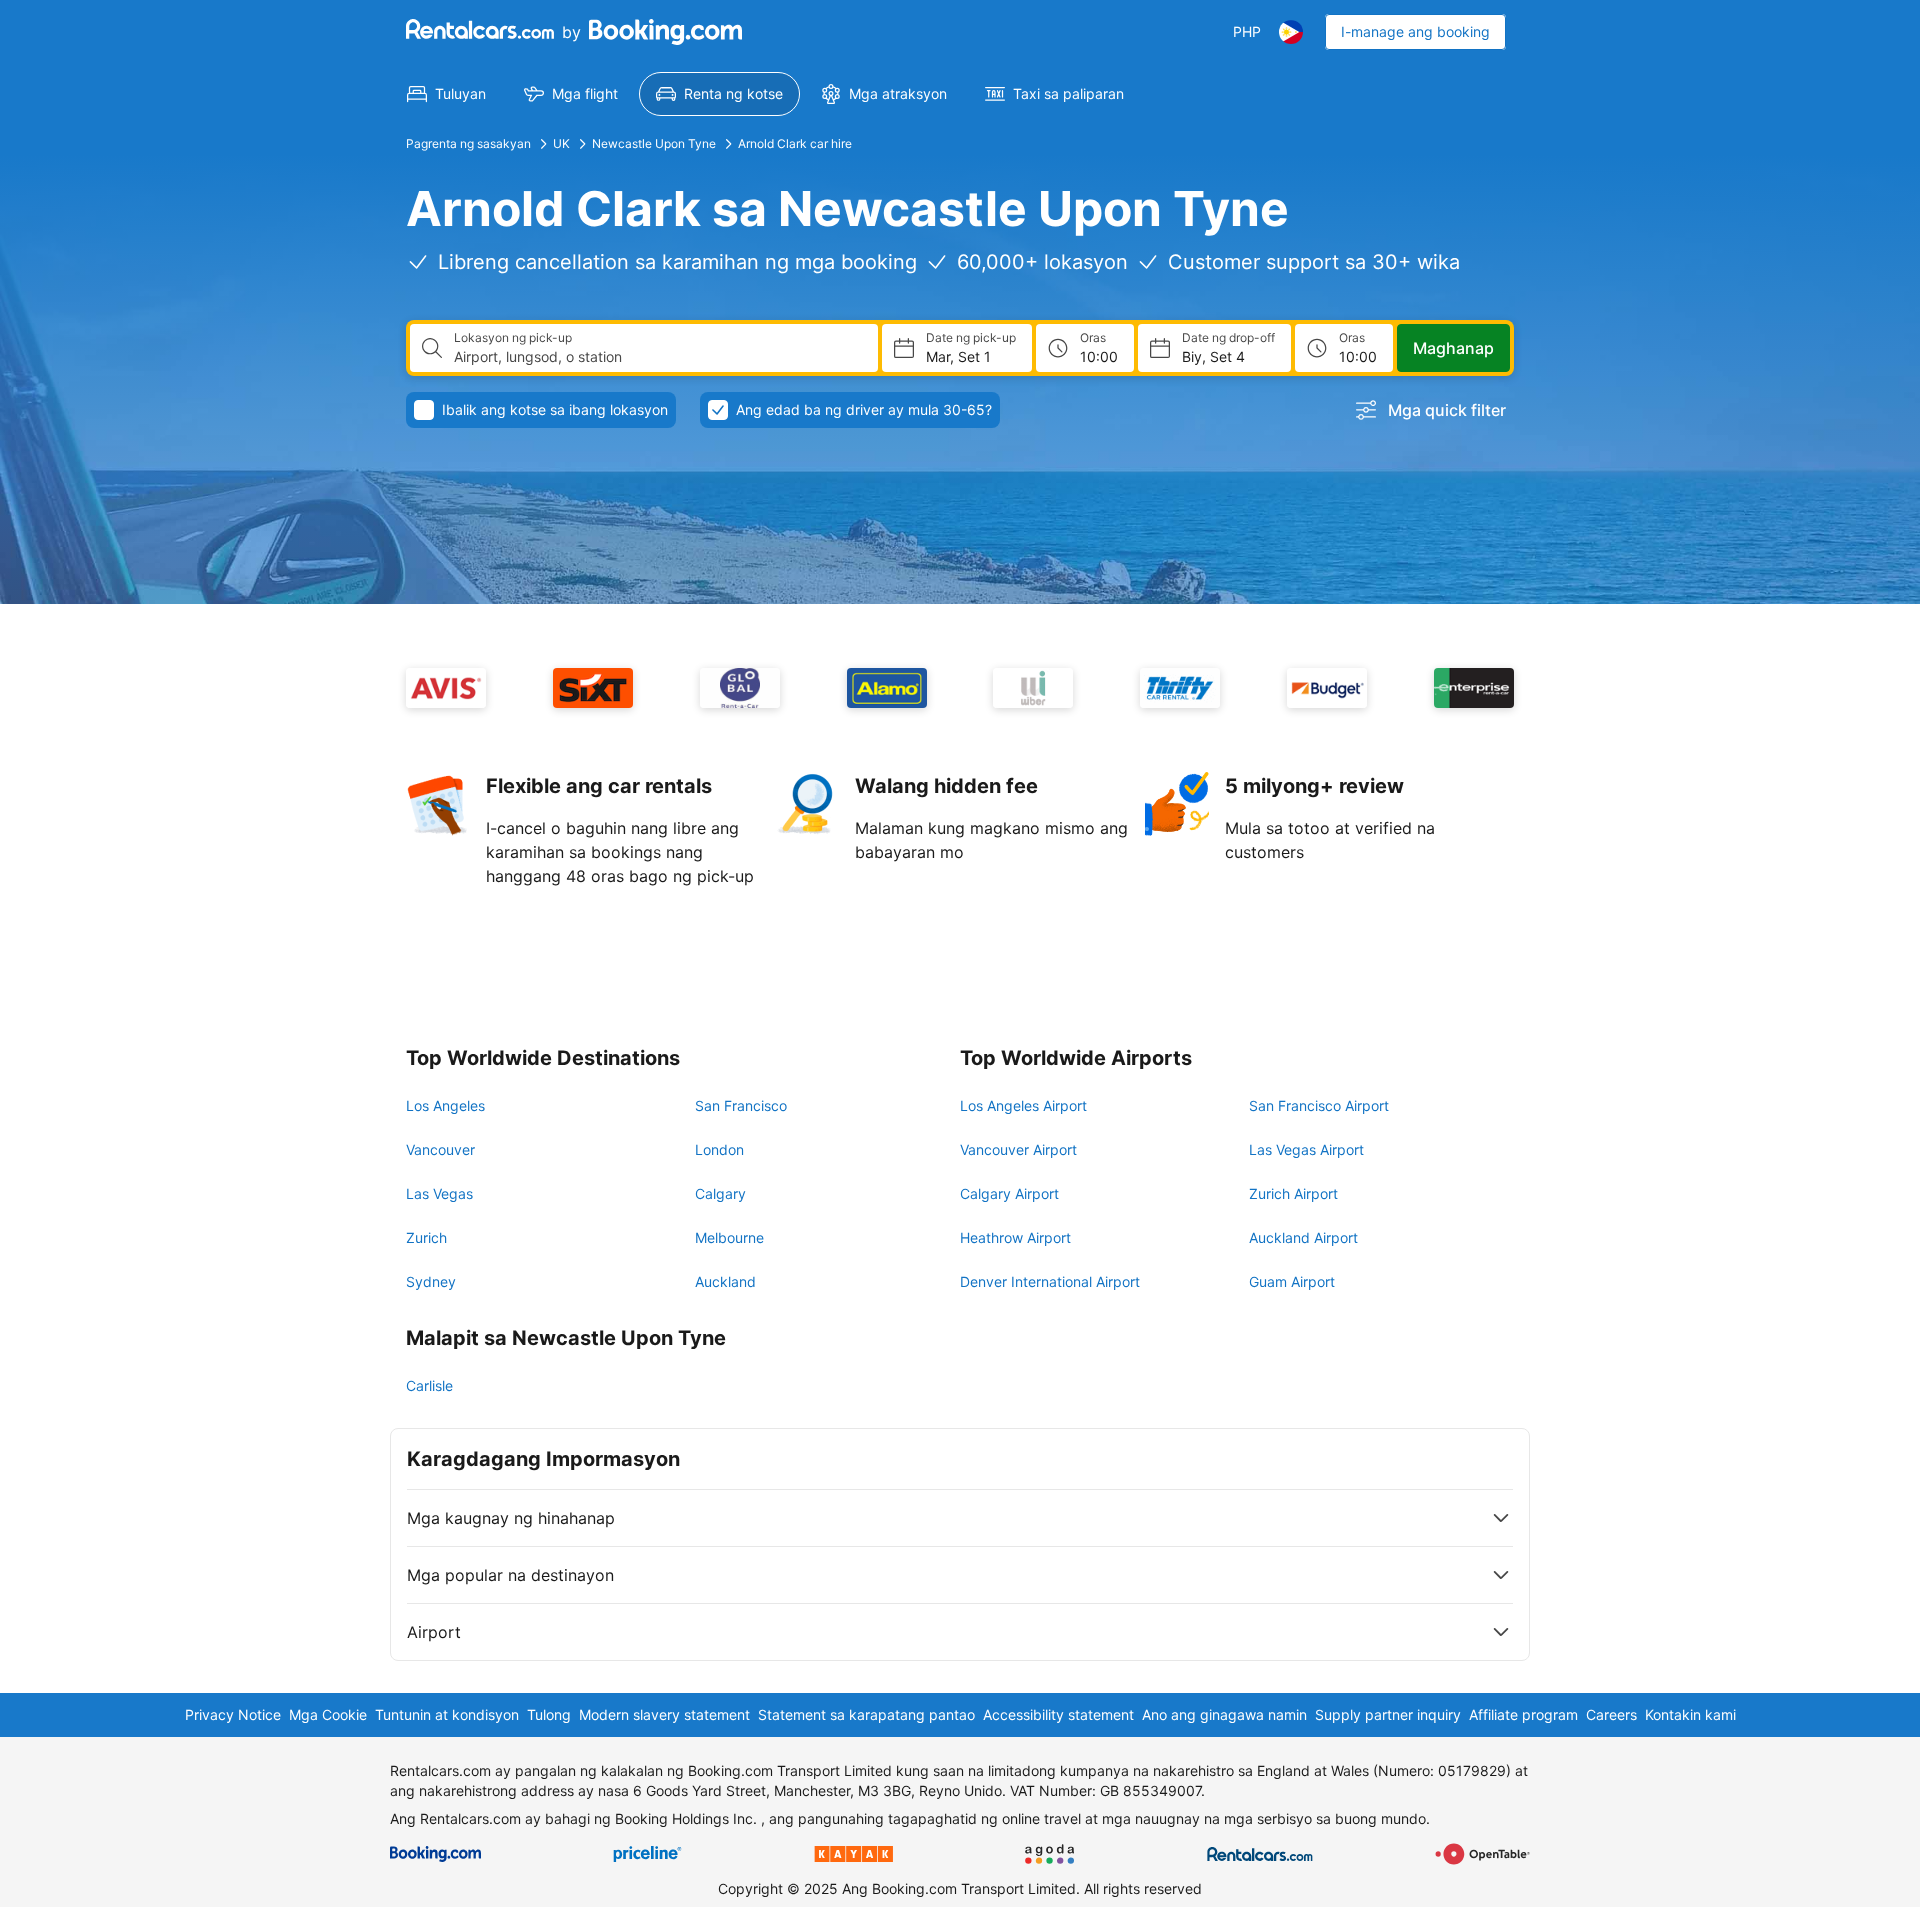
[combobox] (658, 357)
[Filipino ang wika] (1291, 32)
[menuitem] (446, 94)
